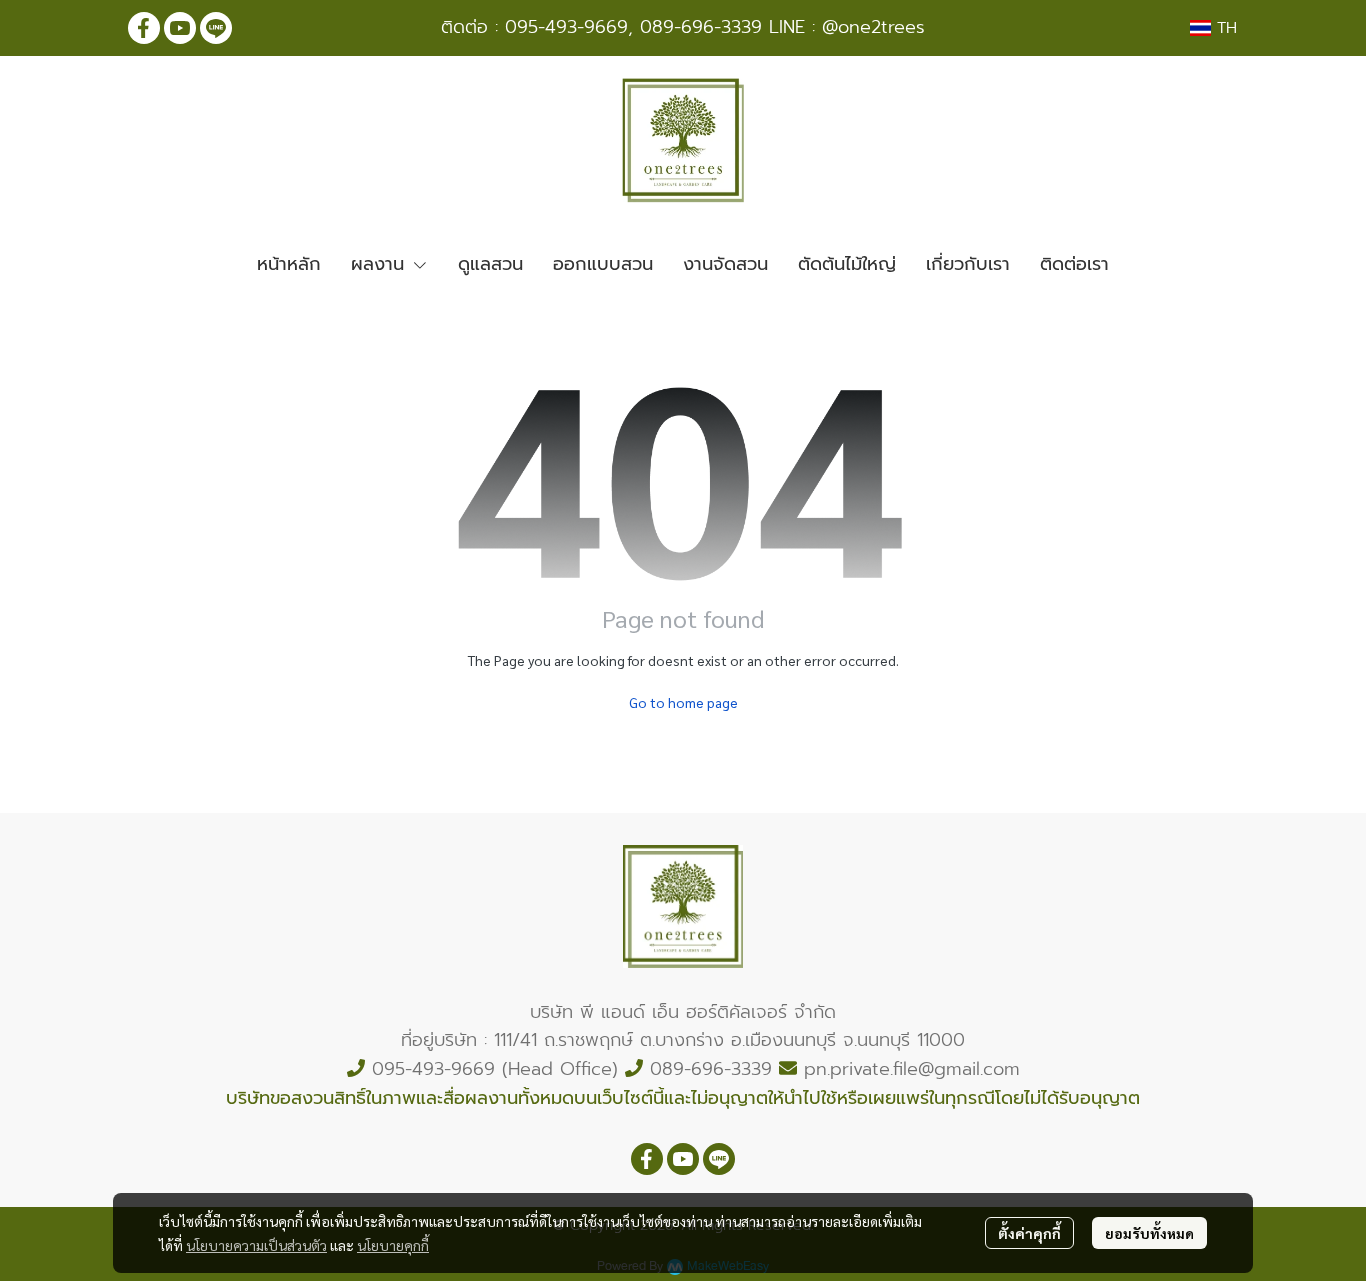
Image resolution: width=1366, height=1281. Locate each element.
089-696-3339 (701, 27)
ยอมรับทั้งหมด (1149, 1233)
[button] (1213, 28)
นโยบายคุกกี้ (393, 1245)
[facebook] (144, 28)
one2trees (881, 27)
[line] (216, 28)
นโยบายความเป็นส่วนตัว (256, 1245)
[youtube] (180, 28)
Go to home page (683, 702)
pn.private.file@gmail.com (912, 1069)
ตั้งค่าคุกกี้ (1029, 1233)
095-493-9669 (566, 27)
